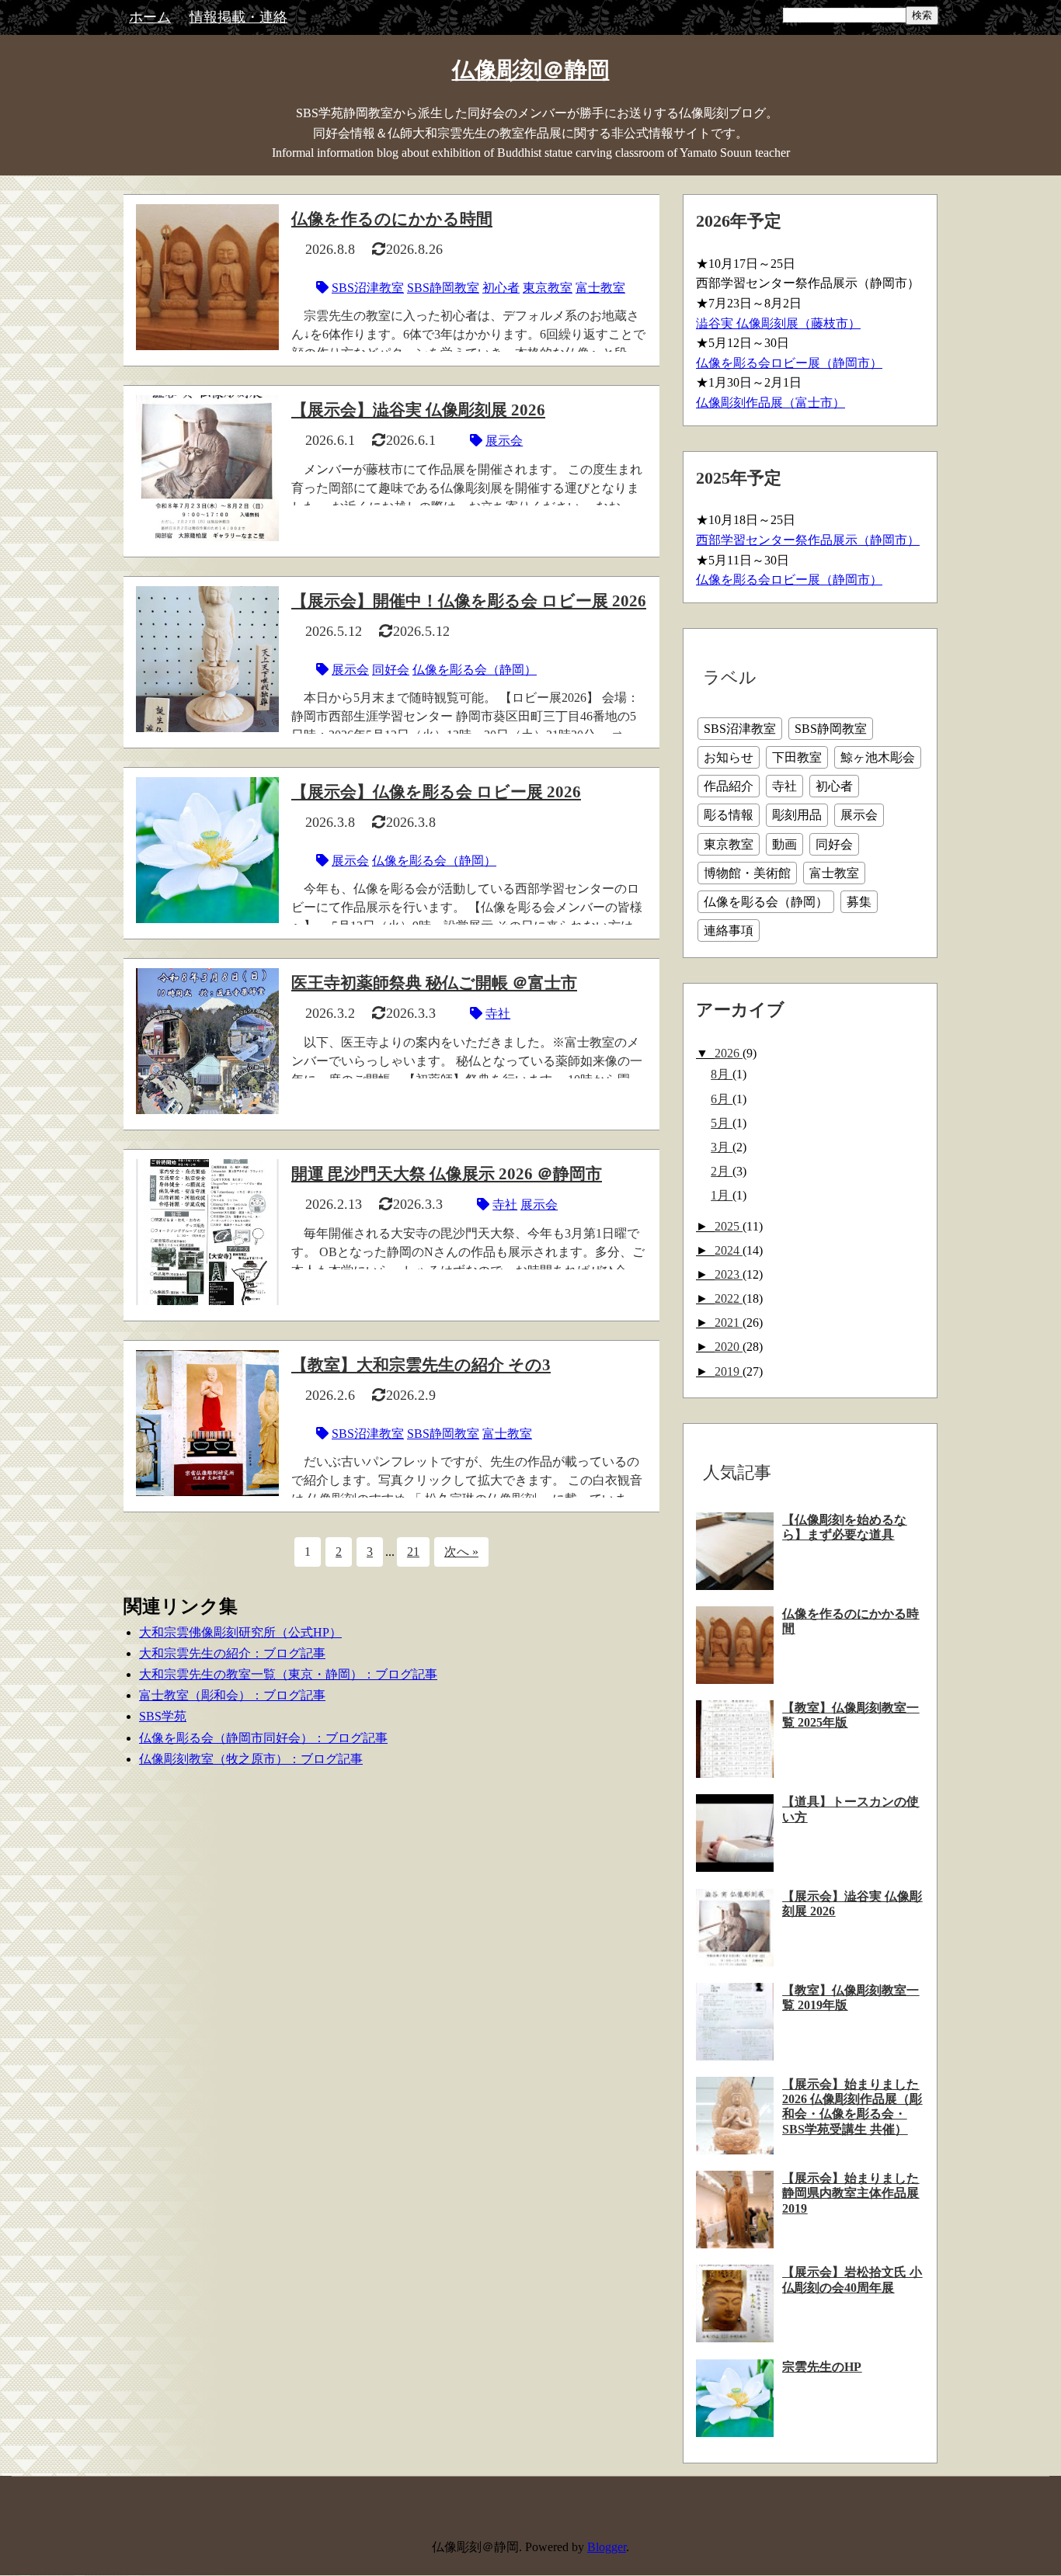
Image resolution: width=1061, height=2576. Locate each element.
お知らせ (729, 757)
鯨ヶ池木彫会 (878, 757)
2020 (729, 1347)
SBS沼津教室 (368, 288)
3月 (722, 1147)
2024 (729, 1250)
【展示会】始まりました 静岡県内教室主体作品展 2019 (851, 2193)
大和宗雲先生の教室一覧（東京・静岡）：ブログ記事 (288, 1674)
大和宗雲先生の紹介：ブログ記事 (232, 1653)
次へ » (461, 1552)
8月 (722, 1074)
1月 (722, 1195)
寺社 (498, 1014)
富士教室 (600, 288)
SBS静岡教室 (443, 288)
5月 (722, 1123)
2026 (729, 1053)
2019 (729, 1371)
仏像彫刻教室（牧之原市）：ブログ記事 (251, 1759)
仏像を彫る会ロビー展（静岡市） (789, 363)
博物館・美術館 (747, 873)
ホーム (150, 17)
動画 (784, 844)
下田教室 (797, 757)
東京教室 (548, 288)
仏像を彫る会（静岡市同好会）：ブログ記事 (263, 1738)
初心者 (501, 288)
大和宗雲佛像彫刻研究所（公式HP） (240, 1632)
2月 (722, 1171)
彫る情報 (729, 815)
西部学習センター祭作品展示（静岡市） (808, 540)
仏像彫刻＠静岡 (531, 70)
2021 (729, 1323)
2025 (729, 1226)
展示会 (504, 441)
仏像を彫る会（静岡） (475, 670)
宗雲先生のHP (822, 2367)
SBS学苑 (163, 1716)
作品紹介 (729, 786)
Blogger (607, 2547)
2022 (729, 1298)
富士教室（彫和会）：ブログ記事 (232, 1695)
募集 (859, 902)
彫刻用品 (797, 815)
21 (413, 1552)
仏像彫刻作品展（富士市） (771, 403)
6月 (722, 1099)
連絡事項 (729, 930)
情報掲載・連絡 (238, 17)
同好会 (391, 670)
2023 (729, 1274)
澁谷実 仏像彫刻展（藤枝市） (778, 323)
